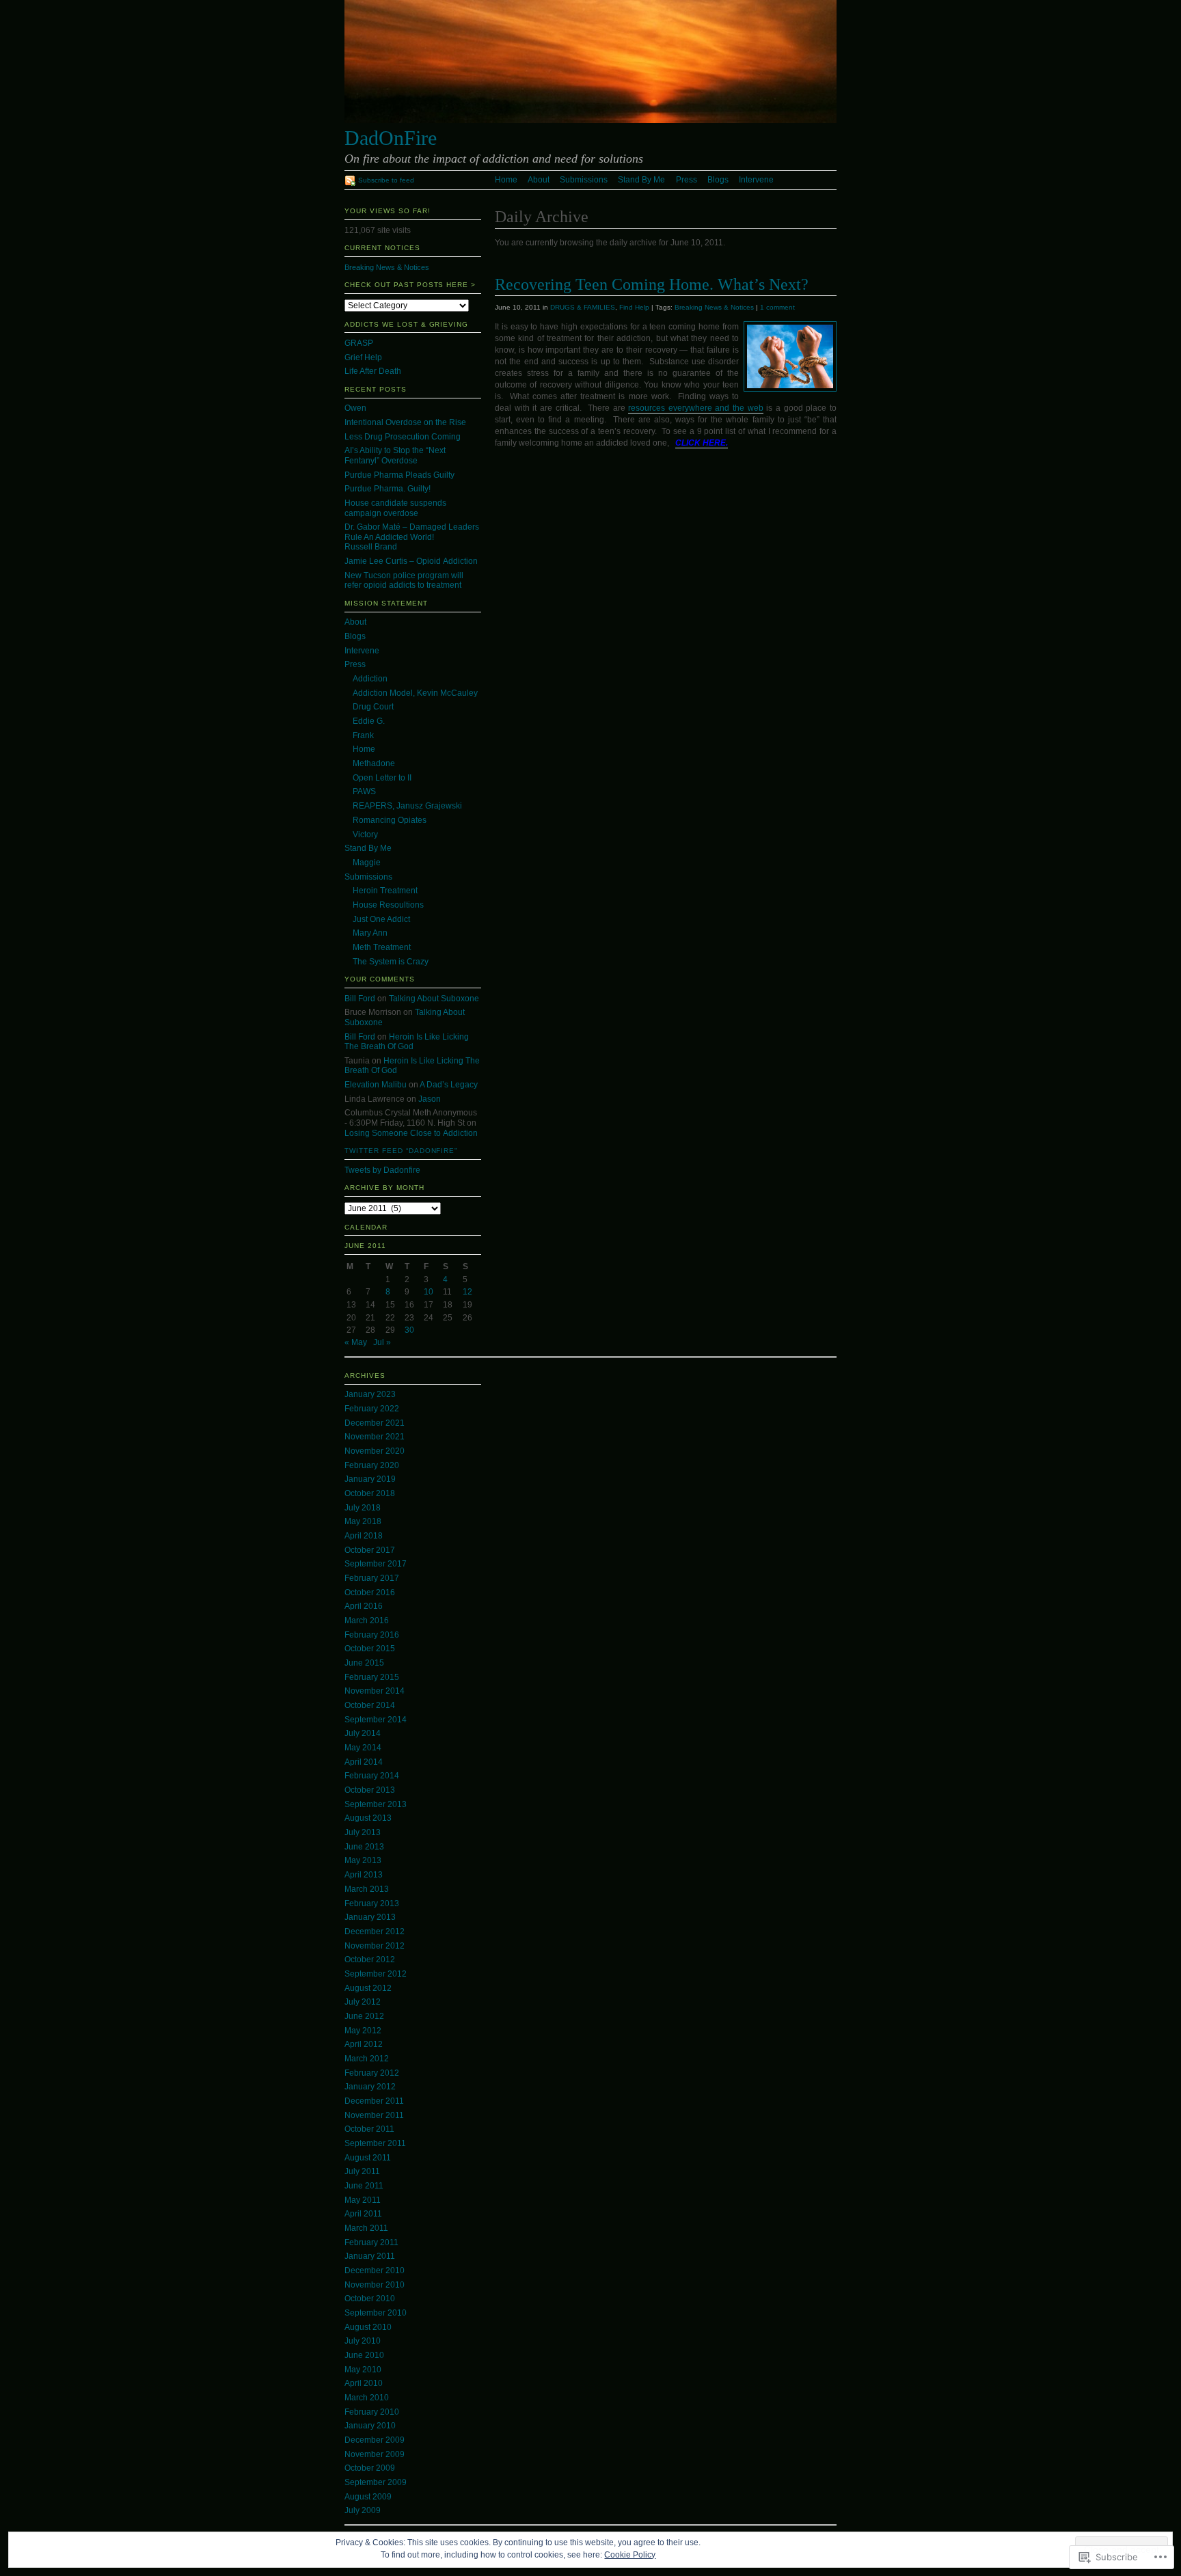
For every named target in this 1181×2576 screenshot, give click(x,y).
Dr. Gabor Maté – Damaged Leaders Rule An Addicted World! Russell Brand (412, 537)
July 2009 (363, 2510)
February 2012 (372, 2073)
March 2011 (366, 2228)
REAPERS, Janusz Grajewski (407, 806)
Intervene (756, 180)
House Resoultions (388, 905)
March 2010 (367, 2398)
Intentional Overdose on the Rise (405, 422)
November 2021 (375, 1437)
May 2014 (363, 1748)
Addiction (370, 679)
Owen (355, 408)
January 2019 (370, 1479)
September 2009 (376, 2482)
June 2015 (364, 1663)
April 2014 (364, 1762)
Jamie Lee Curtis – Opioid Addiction (411, 561)
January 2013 (370, 1917)
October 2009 (370, 2468)
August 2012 (368, 1988)
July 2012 (363, 2002)
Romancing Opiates (390, 820)
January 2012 (370, 2087)
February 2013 (372, 1903)
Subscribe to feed (386, 180)
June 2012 (364, 2016)
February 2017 (372, 1578)
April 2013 (364, 1875)
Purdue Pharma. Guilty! (388, 489)
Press (687, 180)
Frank (363, 735)
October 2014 (370, 1705)
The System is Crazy (391, 962)
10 (429, 1292)
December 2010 (375, 2270)
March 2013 (367, 1889)
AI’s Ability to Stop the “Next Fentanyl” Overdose (395, 456)
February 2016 (372, 1635)
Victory (365, 835)
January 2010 (370, 2426)
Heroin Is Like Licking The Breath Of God (407, 1042)
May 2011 (363, 2200)
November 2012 (375, 1946)
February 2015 (372, 1677)
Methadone (374, 763)
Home (506, 180)
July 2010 (363, 2341)
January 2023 (370, 1394)
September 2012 (376, 1974)
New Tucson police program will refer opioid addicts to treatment (404, 581)
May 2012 (363, 2031)
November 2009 (375, 2454)
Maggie (367, 863)
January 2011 (370, 2256)
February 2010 (372, 2412)
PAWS (364, 791)
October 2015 (370, 1649)
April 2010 (364, 2383)
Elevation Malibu (376, 1085)
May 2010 (363, 2370)
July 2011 (362, 2171)
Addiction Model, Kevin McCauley (415, 693)
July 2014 (363, 1733)
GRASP (359, 343)
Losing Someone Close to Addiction (411, 1133)
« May (356, 1342)
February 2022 (372, 1409)
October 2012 (370, 1960)
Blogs (718, 180)
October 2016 (370, 1592)
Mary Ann (370, 933)
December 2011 (374, 2101)
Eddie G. (369, 721)
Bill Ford (360, 999)
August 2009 (368, 2497)
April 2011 (363, 2214)
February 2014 (372, 1776)
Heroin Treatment (385, 891)
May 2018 (363, 1521)
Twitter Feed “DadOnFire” (401, 1151)
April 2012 (364, 2044)
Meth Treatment (382, 947)
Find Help (634, 307)
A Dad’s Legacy (449, 1085)
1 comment (777, 307)
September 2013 (376, 1804)
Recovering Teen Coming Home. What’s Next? (652, 284)
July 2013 (363, 1832)
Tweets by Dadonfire (382, 1170)
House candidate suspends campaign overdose (395, 508)
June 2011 (364, 2186)
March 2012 (367, 2059)
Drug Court (373, 707)
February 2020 (372, 1465)
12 (467, 1292)
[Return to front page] (590, 120)
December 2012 (375, 1931)
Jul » (382, 1342)
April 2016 (364, 1606)
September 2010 (376, 2313)
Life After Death (373, 371)
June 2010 (364, 2355)
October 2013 (370, 1790)
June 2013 (364, 1847)
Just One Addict (381, 919)
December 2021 (375, 1423)
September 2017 (376, 1564)
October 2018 (370, 1493)
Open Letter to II (382, 778)
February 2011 (371, 2242)
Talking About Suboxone (434, 999)
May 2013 (363, 1860)
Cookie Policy (630, 2555)
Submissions (584, 180)
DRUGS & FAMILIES (583, 307)
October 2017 (370, 1550)
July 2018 (363, 1508)
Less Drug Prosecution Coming (403, 437)
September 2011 (375, 2143)
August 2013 (368, 1818)
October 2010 (370, 2299)
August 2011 (368, 2158)
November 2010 (375, 2285)
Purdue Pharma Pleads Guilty (399, 475)
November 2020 (375, 1451)
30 (409, 1330)
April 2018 (364, 1536)
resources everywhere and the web (696, 408)
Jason (430, 1099)
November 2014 (375, 1691)
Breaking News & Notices (714, 307)
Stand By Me (641, 180)
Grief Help (363, 357)
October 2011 (369, 2129)
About (539, 180)
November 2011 (374, 2115)
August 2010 (368, 2327)
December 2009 (375, 2440)
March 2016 (367, 1621)
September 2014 (376, 1720)
